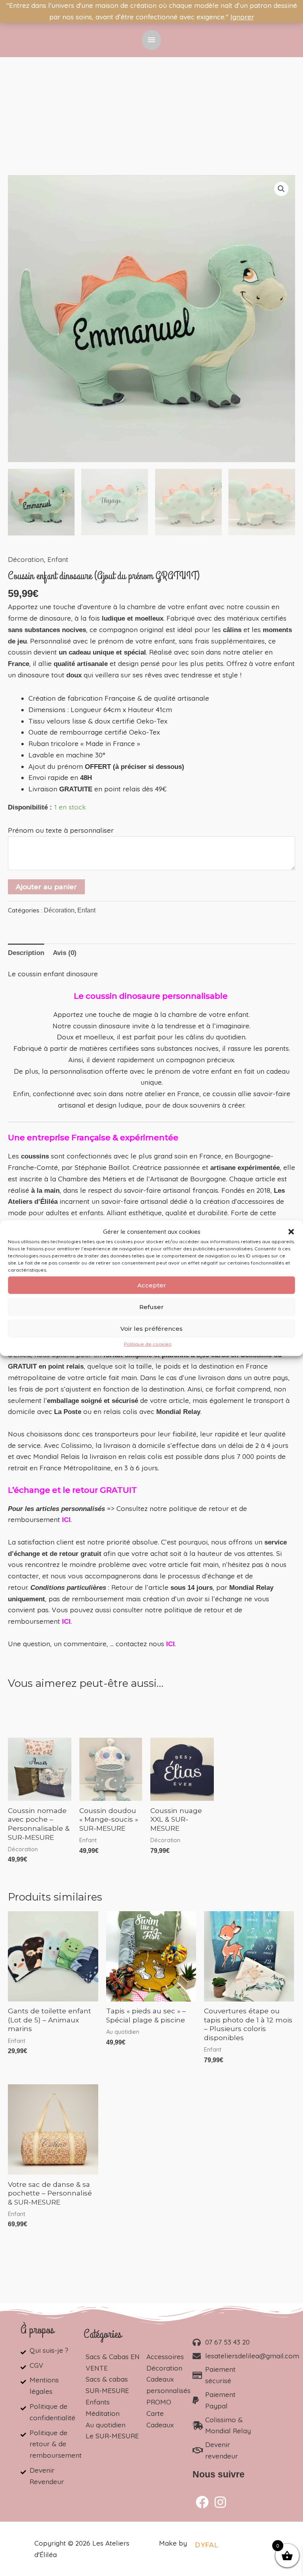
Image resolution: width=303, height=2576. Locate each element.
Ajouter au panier (46, 887)
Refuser (151, 1307)
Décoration (26, 559)
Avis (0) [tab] (65, 953)
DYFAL (207, 2545)
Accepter (152, 1285)
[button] (291, 1232)
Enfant (58, 559)
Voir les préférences (151, 1329)
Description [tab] (26, 953)
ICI (170, 1644)
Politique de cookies (148, 1344)
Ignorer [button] (242, 17)
